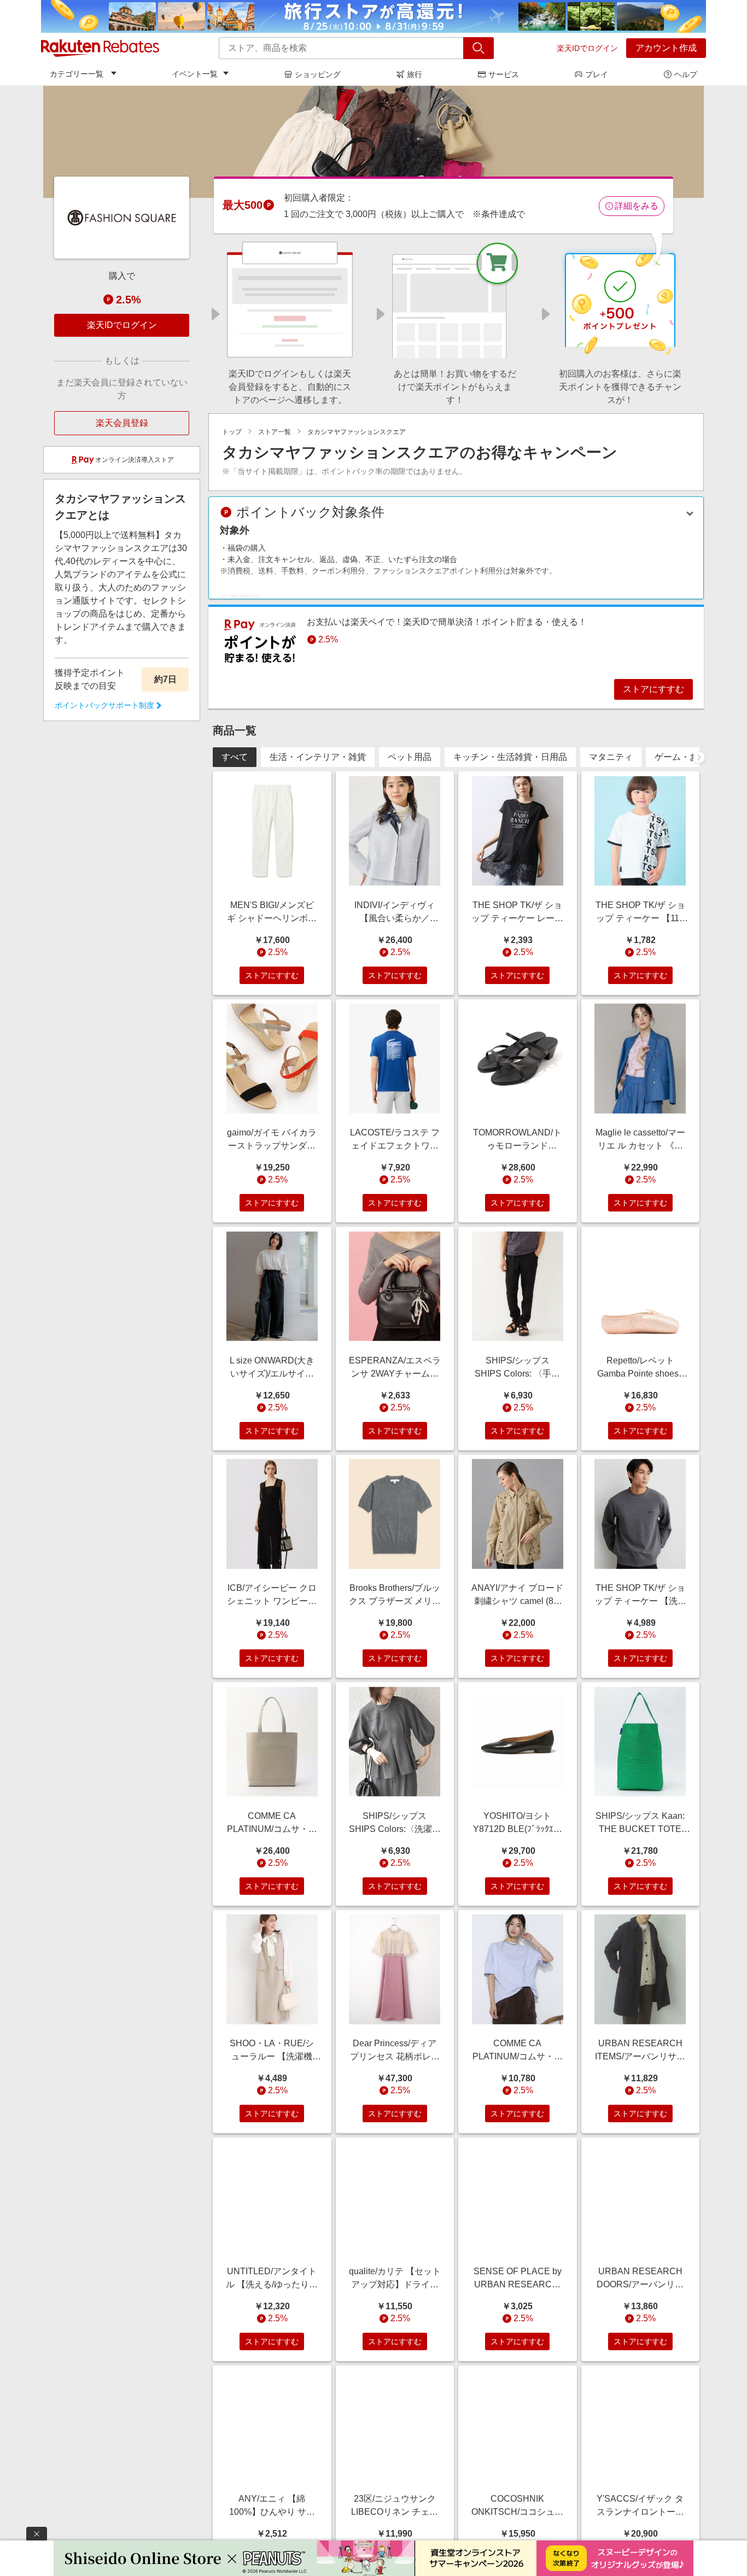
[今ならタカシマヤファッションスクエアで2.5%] (373, 142)
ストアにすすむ (653, 689)
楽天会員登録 (122, 423)
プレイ (597, 74)
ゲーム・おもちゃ (690, 757)
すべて (235, 757)
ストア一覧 (275, 432)
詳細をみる (637, 206)
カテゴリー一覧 (77, 74)
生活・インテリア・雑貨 (318, 757)
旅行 (415, 74)
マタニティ (611, 757)
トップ (232, 432)
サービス (504, 74)
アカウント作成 (666, 48)
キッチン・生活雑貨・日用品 (510, 757)
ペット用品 (410, 757)
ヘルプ (686, 74)
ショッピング (318, 74)
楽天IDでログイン (587, 48)
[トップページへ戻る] (100, 48)
